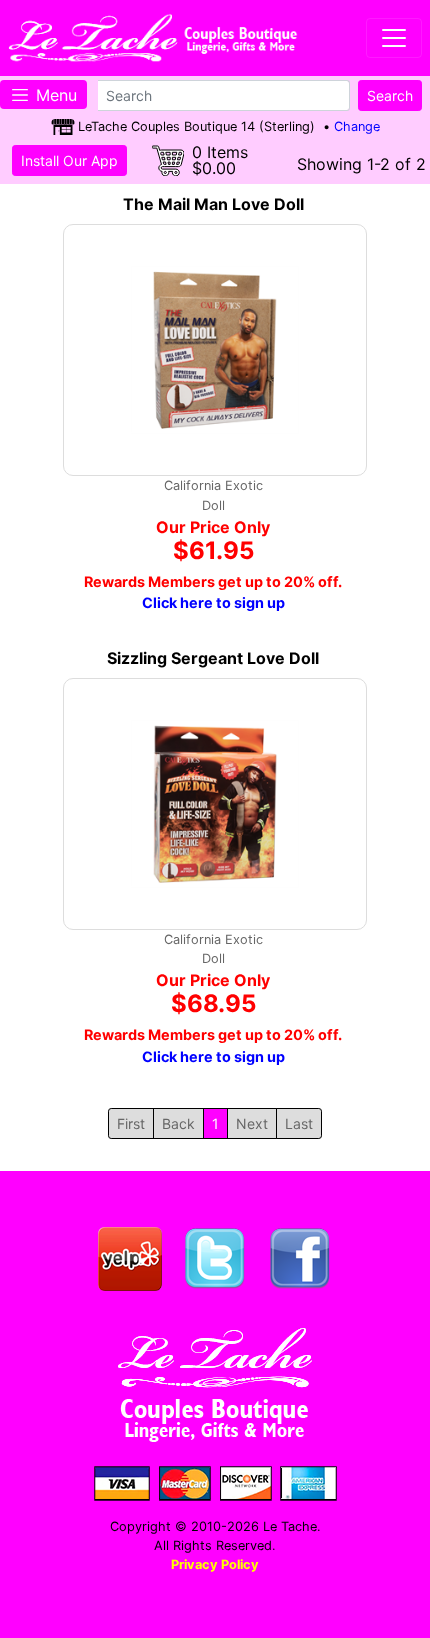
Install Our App (69, 160)
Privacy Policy (215, 1564)
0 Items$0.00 (220, 160)
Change (357, 126)
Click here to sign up (213, 602)
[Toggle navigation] (394, 38)
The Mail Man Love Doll (213, 204)
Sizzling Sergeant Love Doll (213, 658)
